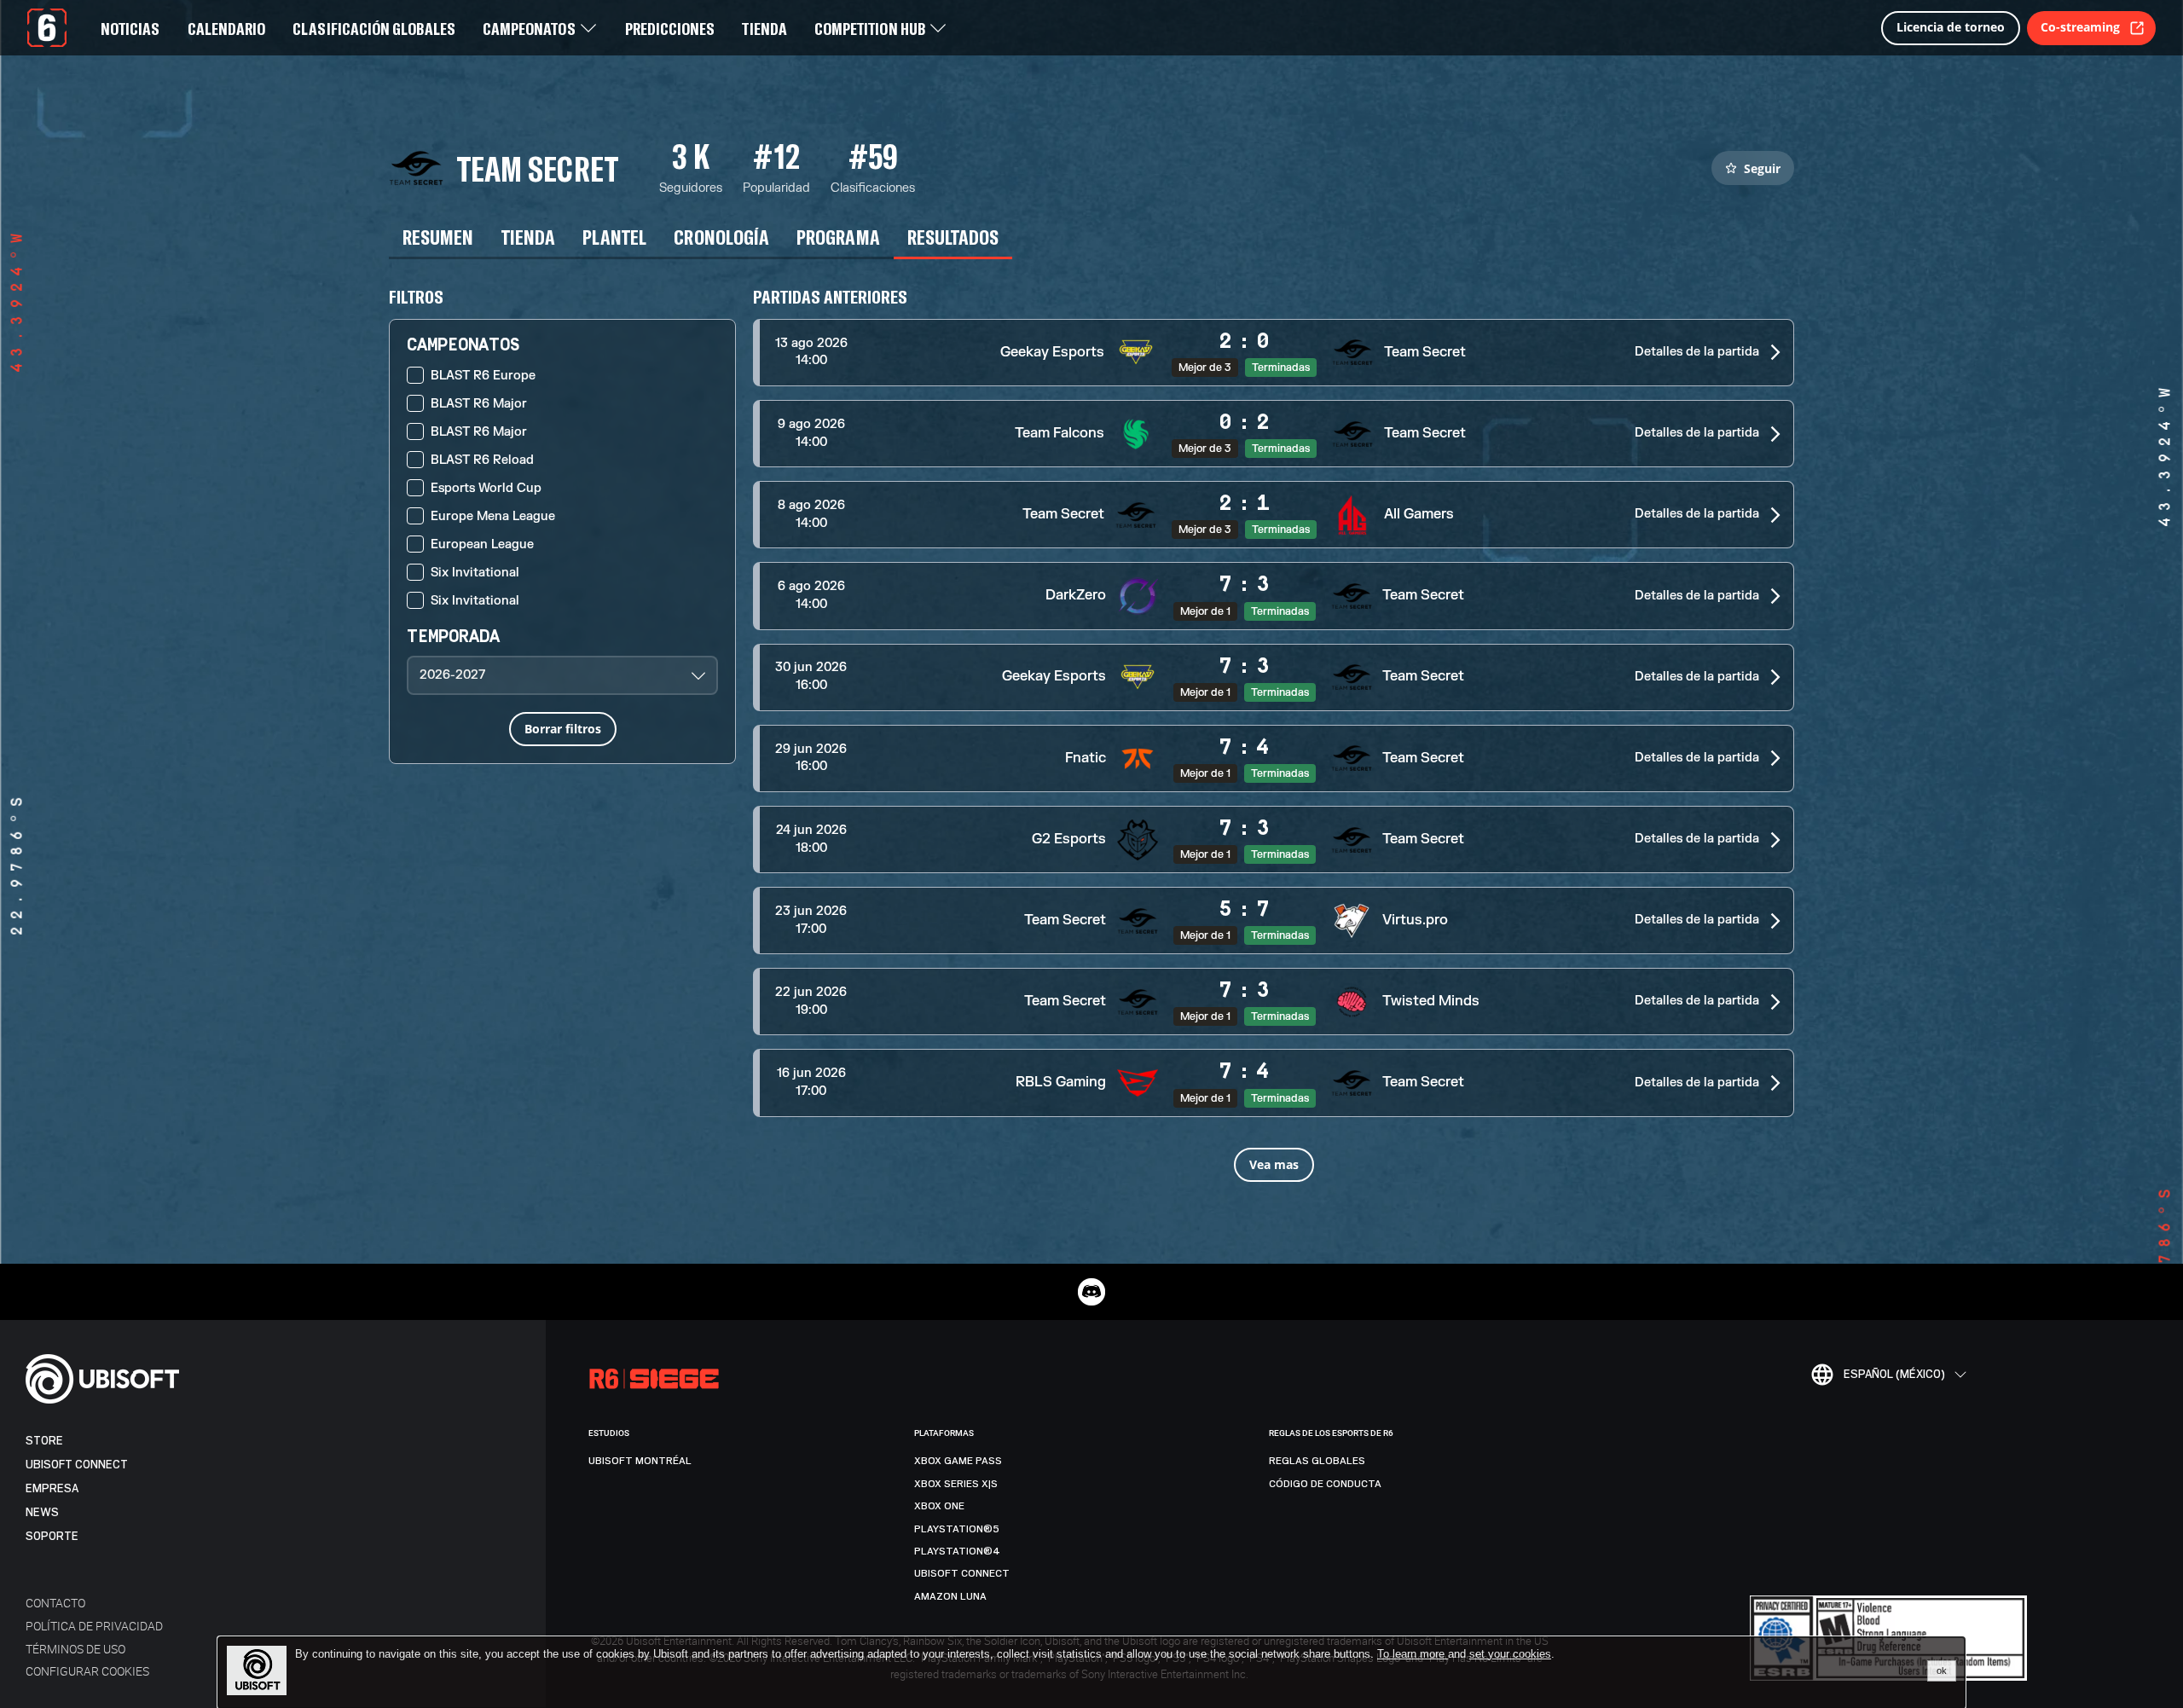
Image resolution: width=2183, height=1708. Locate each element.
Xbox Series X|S (956, 1484)
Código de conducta (1325, 1484)
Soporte (52, 1536)
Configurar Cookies (87, 1671)
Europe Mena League (493, 516)
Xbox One (939, 1506)
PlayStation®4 (957, 1551)
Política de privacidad (94, 1626)
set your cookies (1510, 1654)
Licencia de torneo (1951, 27)
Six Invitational (475, 573)
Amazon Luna (950, 1596)
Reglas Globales (1317, 1461)
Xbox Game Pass (958, 1461)
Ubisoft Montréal (640, 1461)
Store (44, 1441)
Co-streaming (2080, 27)
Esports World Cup (486, 488)
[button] (1274, 353)
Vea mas (1274, 1164)
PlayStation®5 (957, 1529)
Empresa (52, 1488)
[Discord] (1091, 1292)
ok (1942, 1670)
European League (482, 544)
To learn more (1413, 1654)
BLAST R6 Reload (482, 460)
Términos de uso (75, 1649)
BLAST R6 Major (479, 404)
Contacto (55, 1603)
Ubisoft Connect (77, 1465)
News (42, 1512)
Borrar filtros (563, 729)
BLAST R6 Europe (483, 376)
